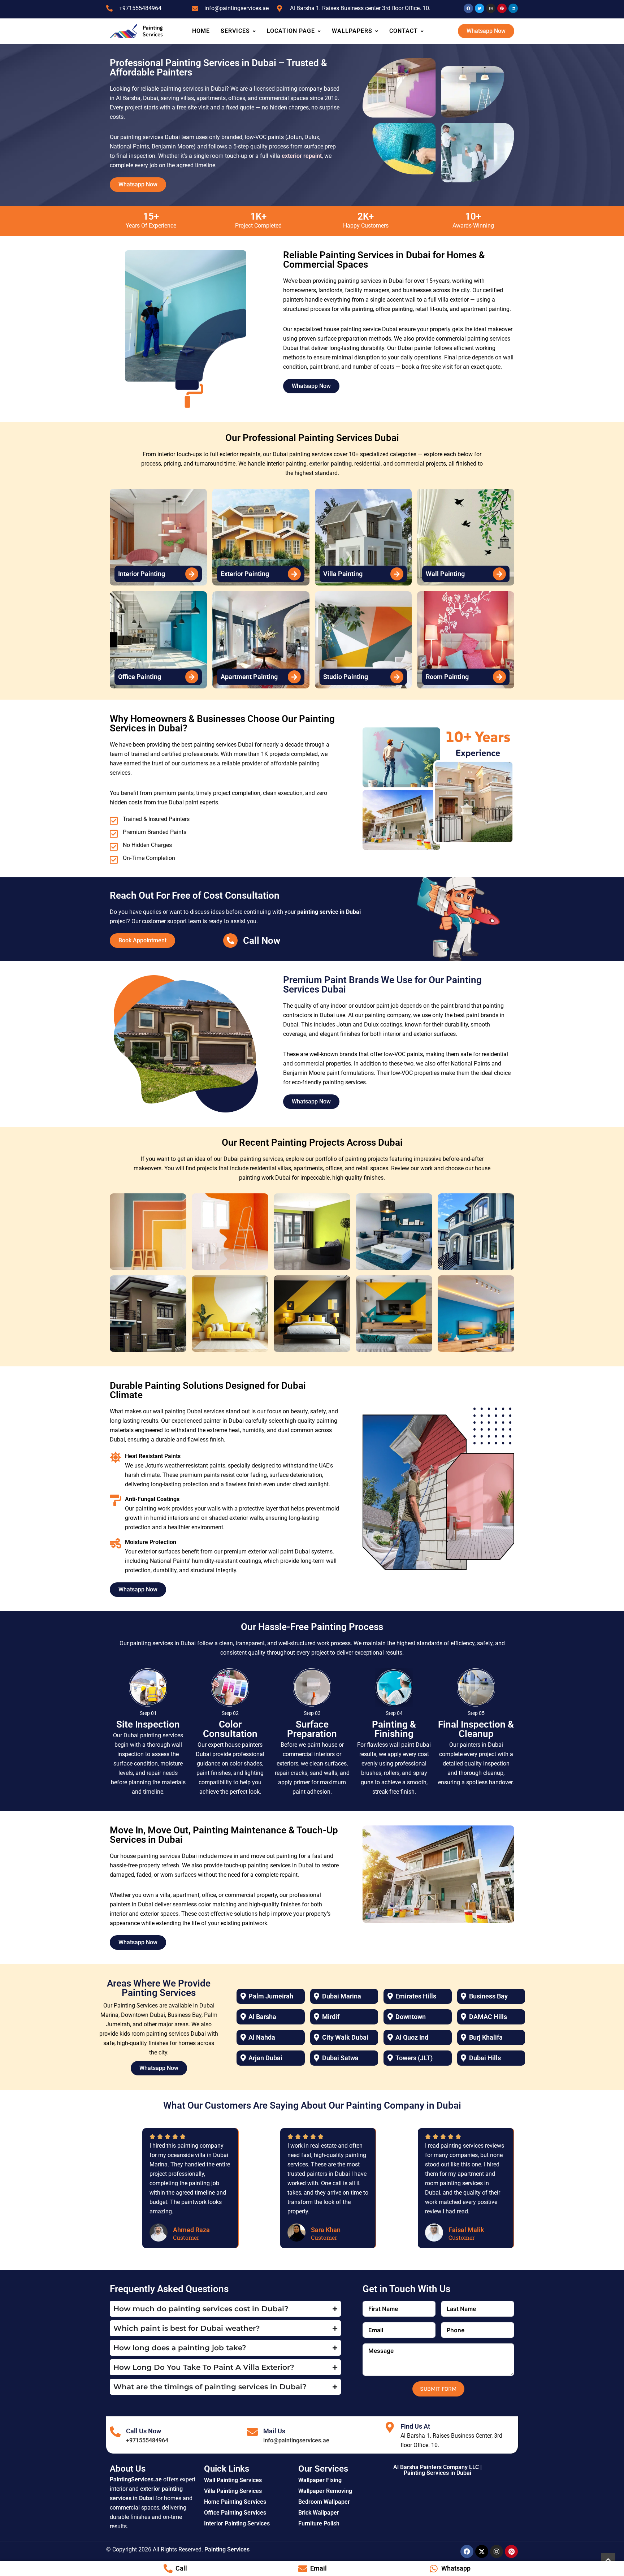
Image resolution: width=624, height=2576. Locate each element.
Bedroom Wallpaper (324, 2502)
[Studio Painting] (397, 677)
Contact (404, 31)
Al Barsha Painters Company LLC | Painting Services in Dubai (437, 2470)
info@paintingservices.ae (296, 2440)
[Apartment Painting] (294, 677)
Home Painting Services (235, 2502)
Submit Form (438, 2389)
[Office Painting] (192, 677)
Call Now (262, 941)
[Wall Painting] (499, 574)
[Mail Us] (252, 2432)
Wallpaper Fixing (320, 2480)
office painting (394, 309)
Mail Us (274, 2431)
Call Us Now (144, 2431)
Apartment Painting (249, 677)
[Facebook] (467, 2551)
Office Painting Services (235, 2513)
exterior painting (330, 464)
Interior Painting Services (237, 2523)
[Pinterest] (511, 2551)
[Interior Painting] (192, 574)
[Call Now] (230, 941)
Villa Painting (343, 574)
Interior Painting (142, 574)
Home (201, 31)
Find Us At (415, 2426)
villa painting (357, 309)
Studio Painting (346, 677)
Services (235, 31)
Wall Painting (445, 574)
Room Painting (447, 677)
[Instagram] (497, 2551)
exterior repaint (302, 156)
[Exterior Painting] (294, 574)
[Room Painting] (499, 677)
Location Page (291, 31)
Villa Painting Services (233, 2491)
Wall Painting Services (233, 2480)
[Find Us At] (390, 2427)
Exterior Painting (245, 574)
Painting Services (227, 2549)
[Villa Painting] (397, 574)
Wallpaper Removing (325, 2491)
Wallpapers (352, 31)
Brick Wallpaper (319, 2513)
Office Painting (140, 677)
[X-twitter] (482, 2551)
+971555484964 (147, 2440)
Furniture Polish (319, 2523)
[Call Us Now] (115, 2432)
